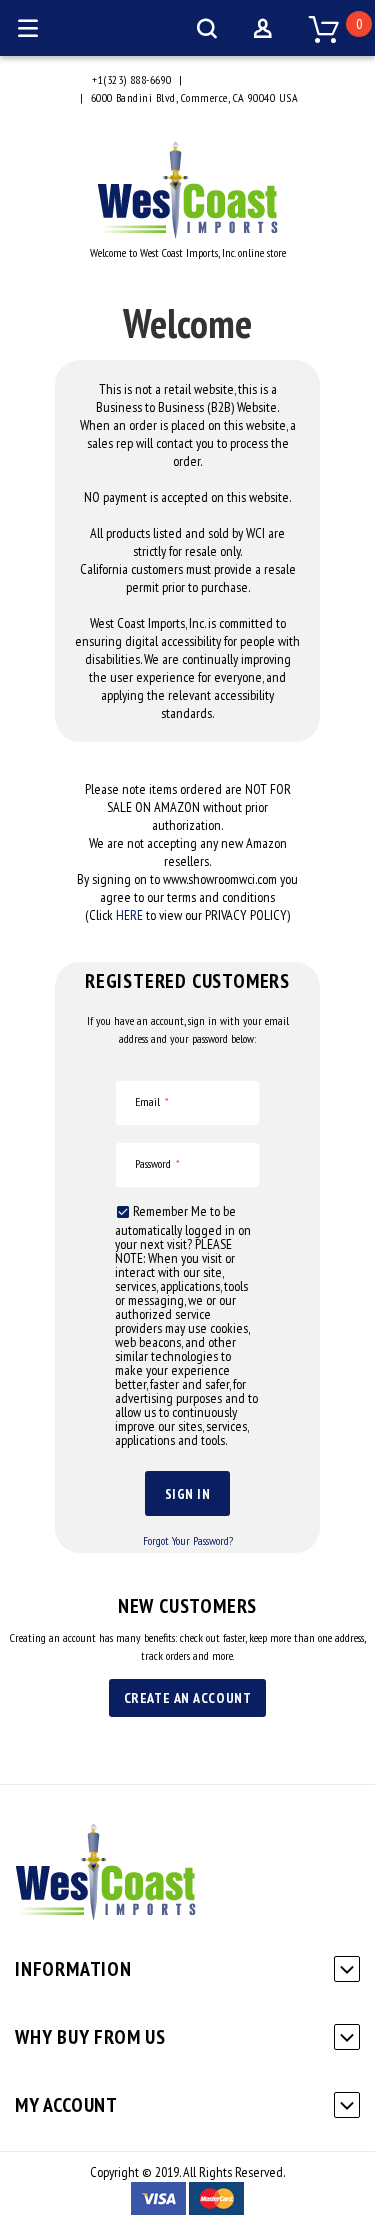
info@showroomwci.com (244, 79)
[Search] (207, 28)
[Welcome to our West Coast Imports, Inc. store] (187, 234)
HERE (129, 915)
